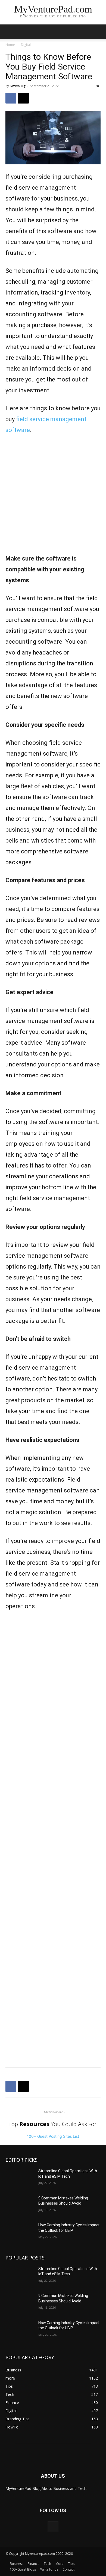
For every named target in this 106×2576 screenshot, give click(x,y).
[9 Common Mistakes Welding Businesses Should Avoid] (20, 2206)
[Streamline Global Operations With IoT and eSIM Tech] (20, 2179)
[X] (23, 98)
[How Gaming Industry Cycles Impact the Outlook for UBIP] (20, 2233)
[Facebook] (11, 98)
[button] (98, 32)
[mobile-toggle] (9, 32)
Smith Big (18, 86)
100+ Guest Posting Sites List (53, 2136)
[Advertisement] (53, 498)
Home (10, 45)
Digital (26, 45)
